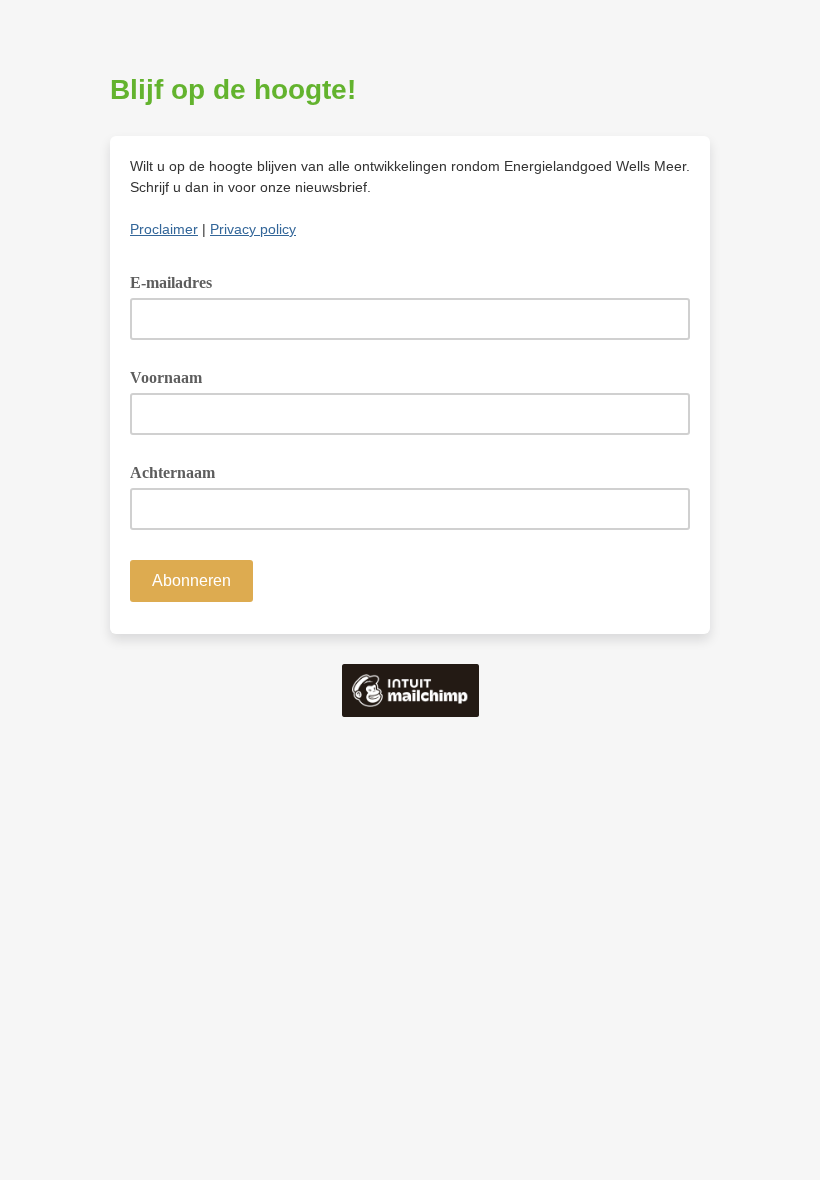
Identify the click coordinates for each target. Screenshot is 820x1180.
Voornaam (166, 377)
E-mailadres (178, 281)
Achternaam (172, 472)
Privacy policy (253, 229)
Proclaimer (164, 229)
